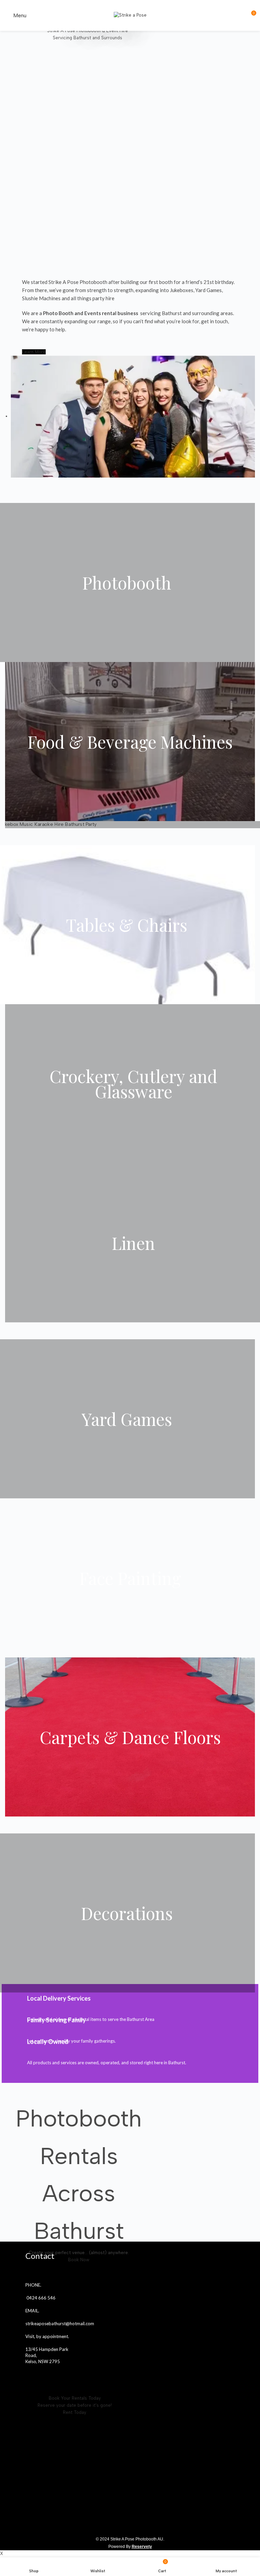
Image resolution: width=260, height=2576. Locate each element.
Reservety (142, 2547)
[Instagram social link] (39, 2376)
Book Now (79, 2260)
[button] (34, 352)
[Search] (239, 16)
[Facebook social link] (30, 2376)
